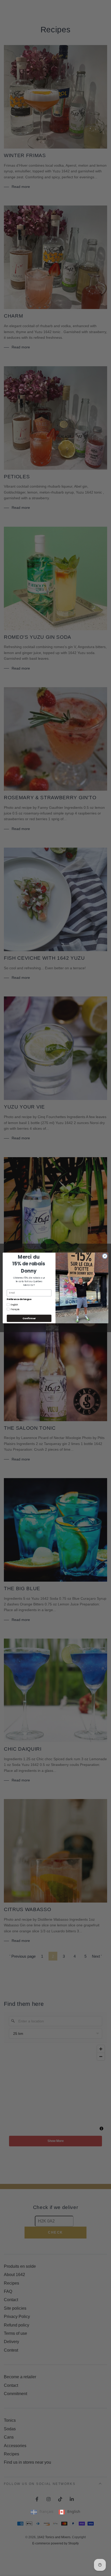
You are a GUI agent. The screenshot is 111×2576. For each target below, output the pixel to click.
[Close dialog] (105, 1256)
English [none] (74, 2511)
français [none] (46, 2511)
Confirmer (29, 1318)
